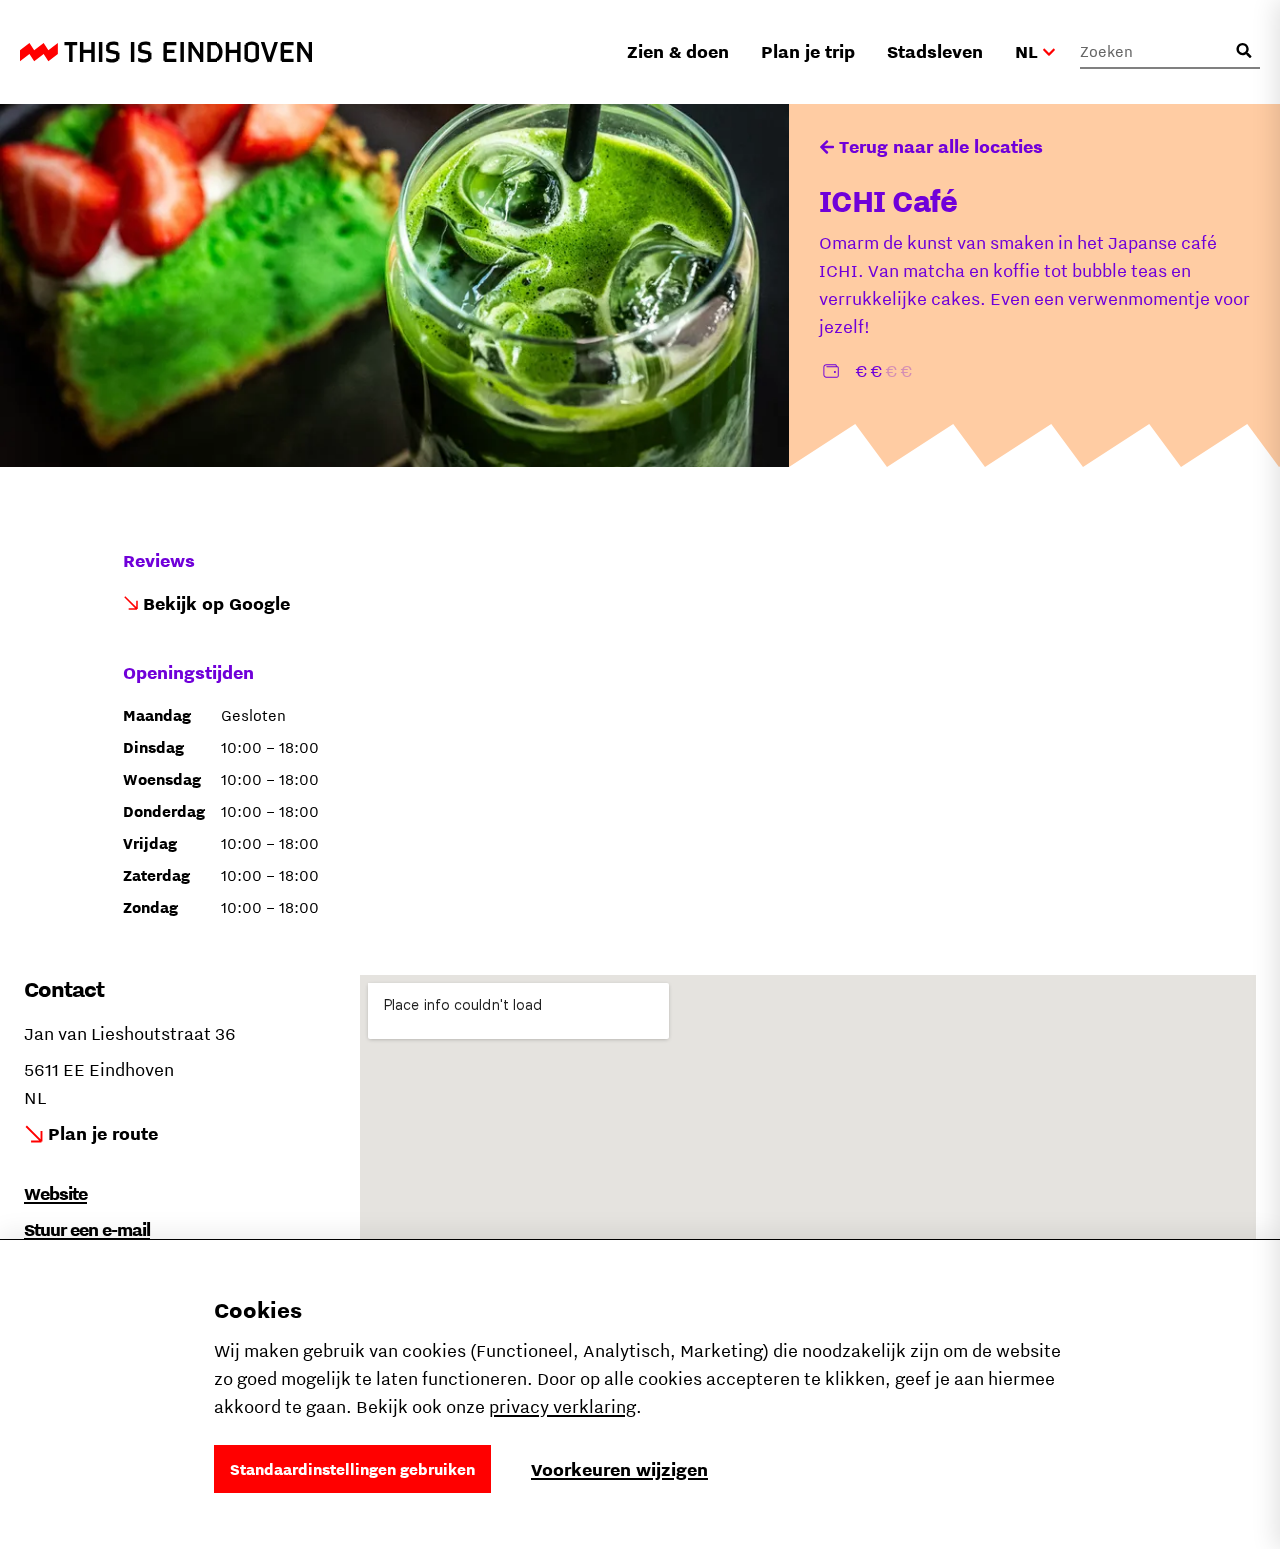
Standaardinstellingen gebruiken (352, 1469)
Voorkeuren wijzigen (619, 1469)
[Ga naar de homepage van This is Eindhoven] (166, 52)
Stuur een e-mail (87, 1229)
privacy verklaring (562, 1406)
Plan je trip (808, 51)
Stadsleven (935, 51)
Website (55, 1193)
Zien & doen (678, 51)
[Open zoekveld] (1244, 51)
